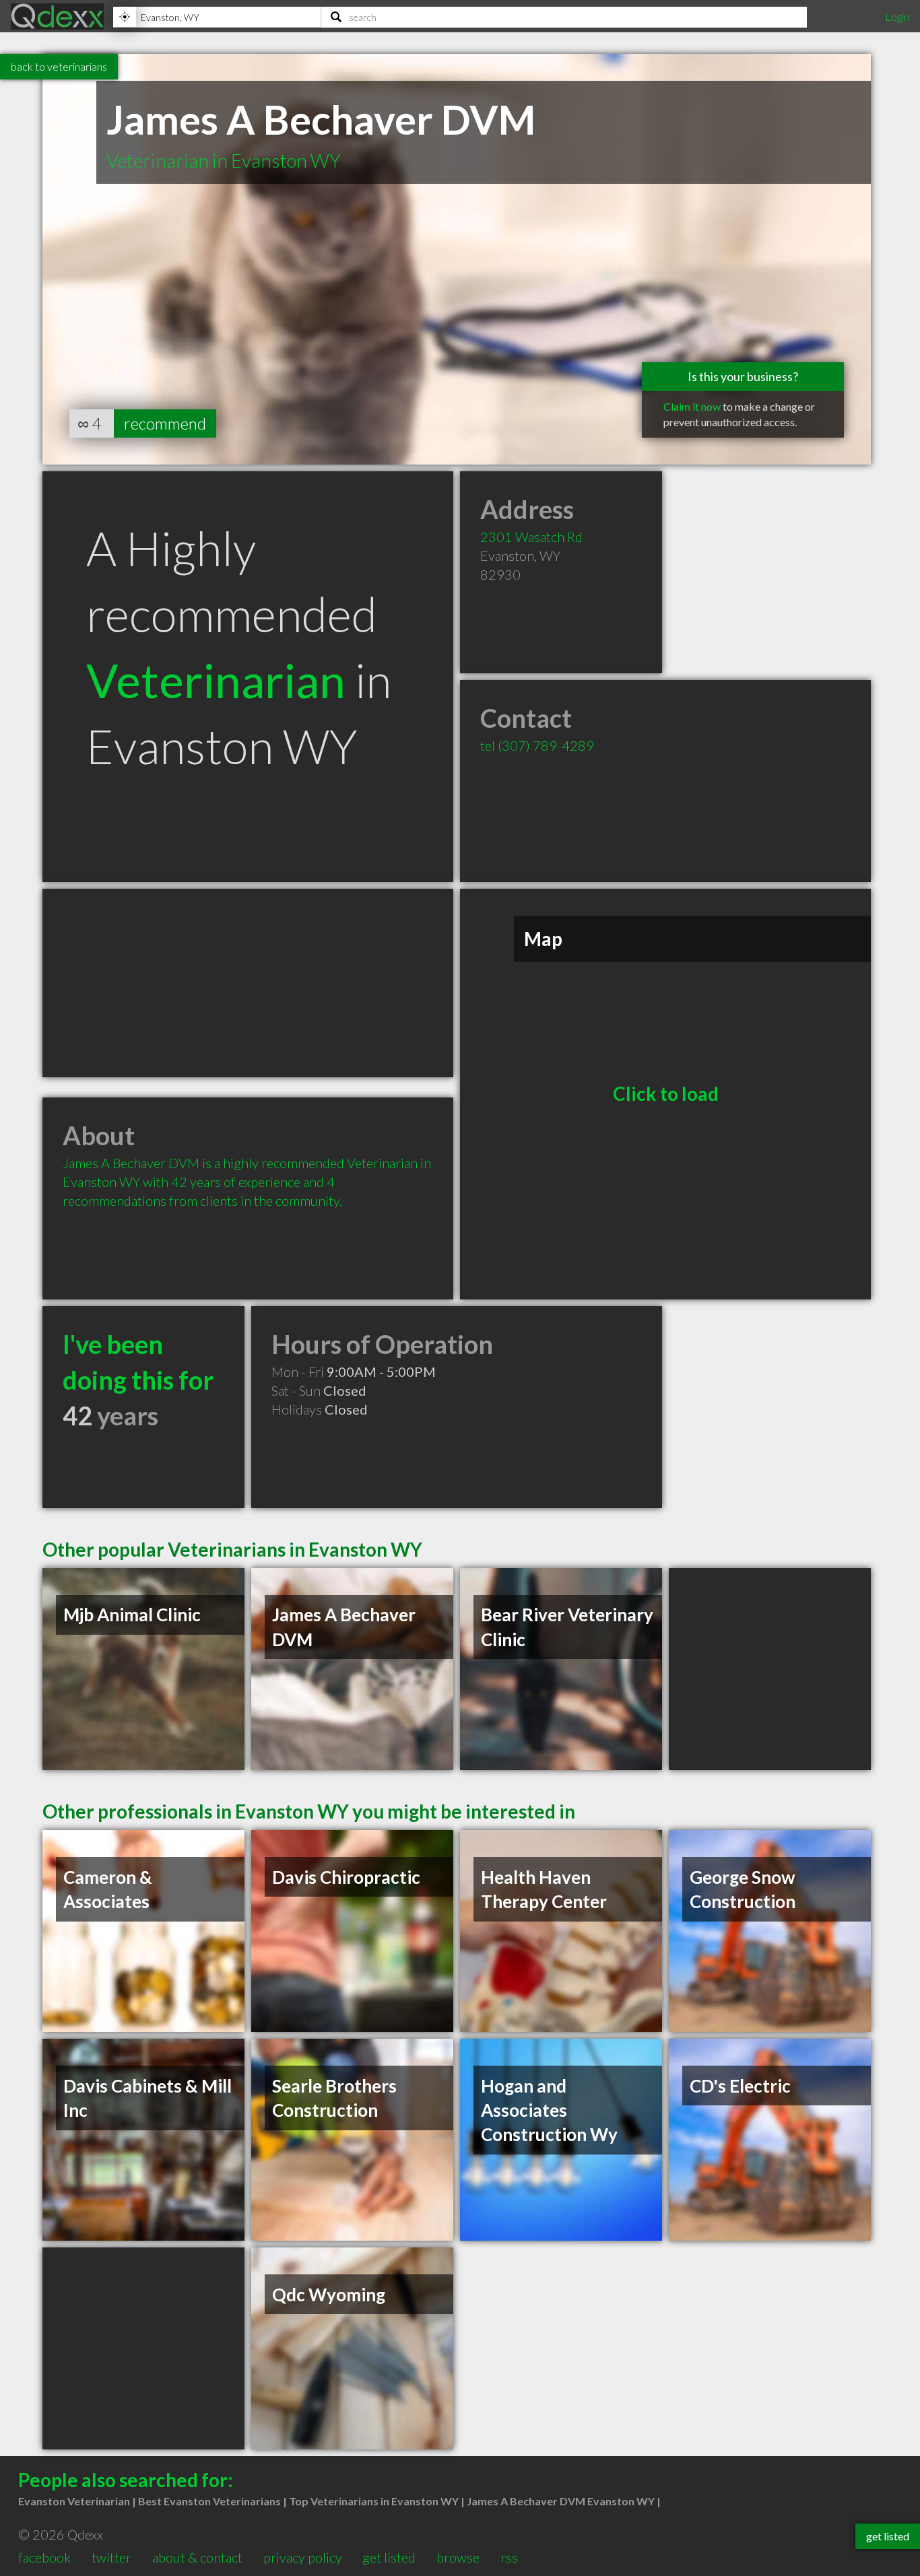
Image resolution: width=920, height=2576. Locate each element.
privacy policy (303, 2557)
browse (458, 2557)
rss (509, 2557)
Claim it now (692, 406)
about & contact (197, 2557)
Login (897, 16)
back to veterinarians (59, 66)
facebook (44, 2557)
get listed (389, 2557)
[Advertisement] (248, 983)
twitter (111, 2557)
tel (537, 745)
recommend (165, 423)
